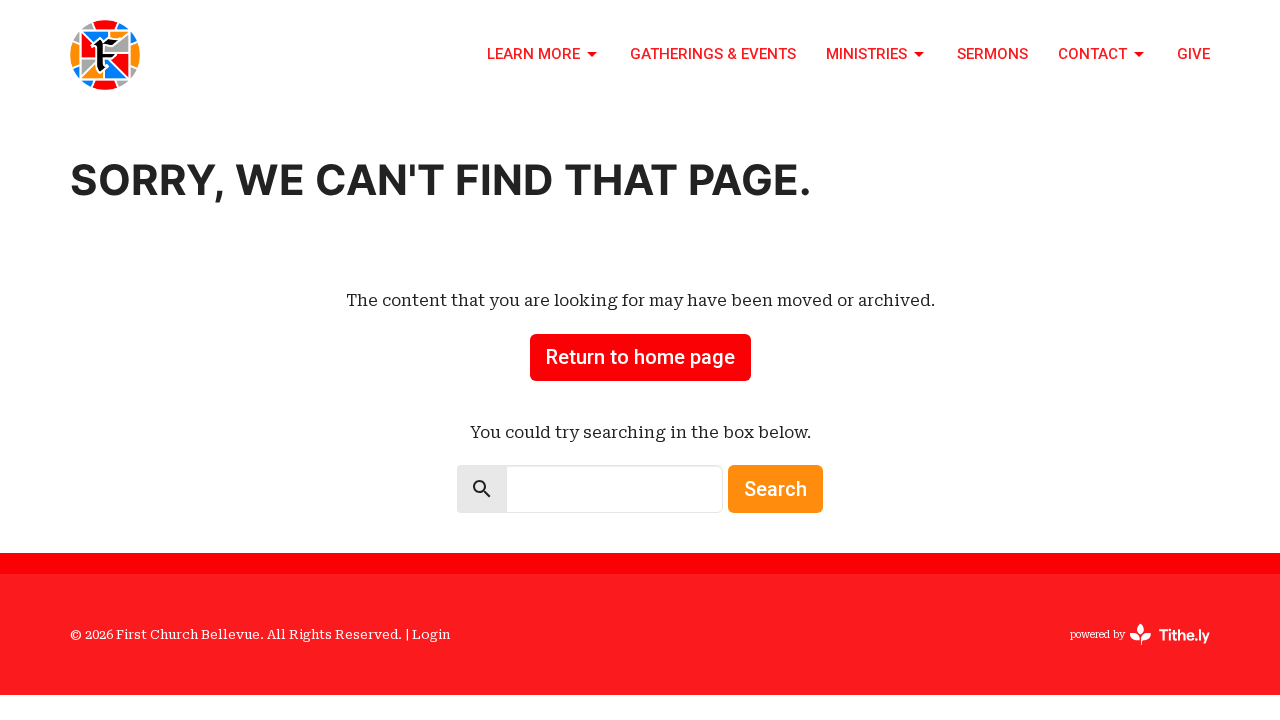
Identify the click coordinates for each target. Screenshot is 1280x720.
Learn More (533, 54)
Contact (1092, 54)
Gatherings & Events (713, 54)
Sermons (992, 54)
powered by (1129, 652)
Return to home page (640, 357)
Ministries (866, 54)
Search (775, 489)
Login (431, 634)
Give (1193, 54)
